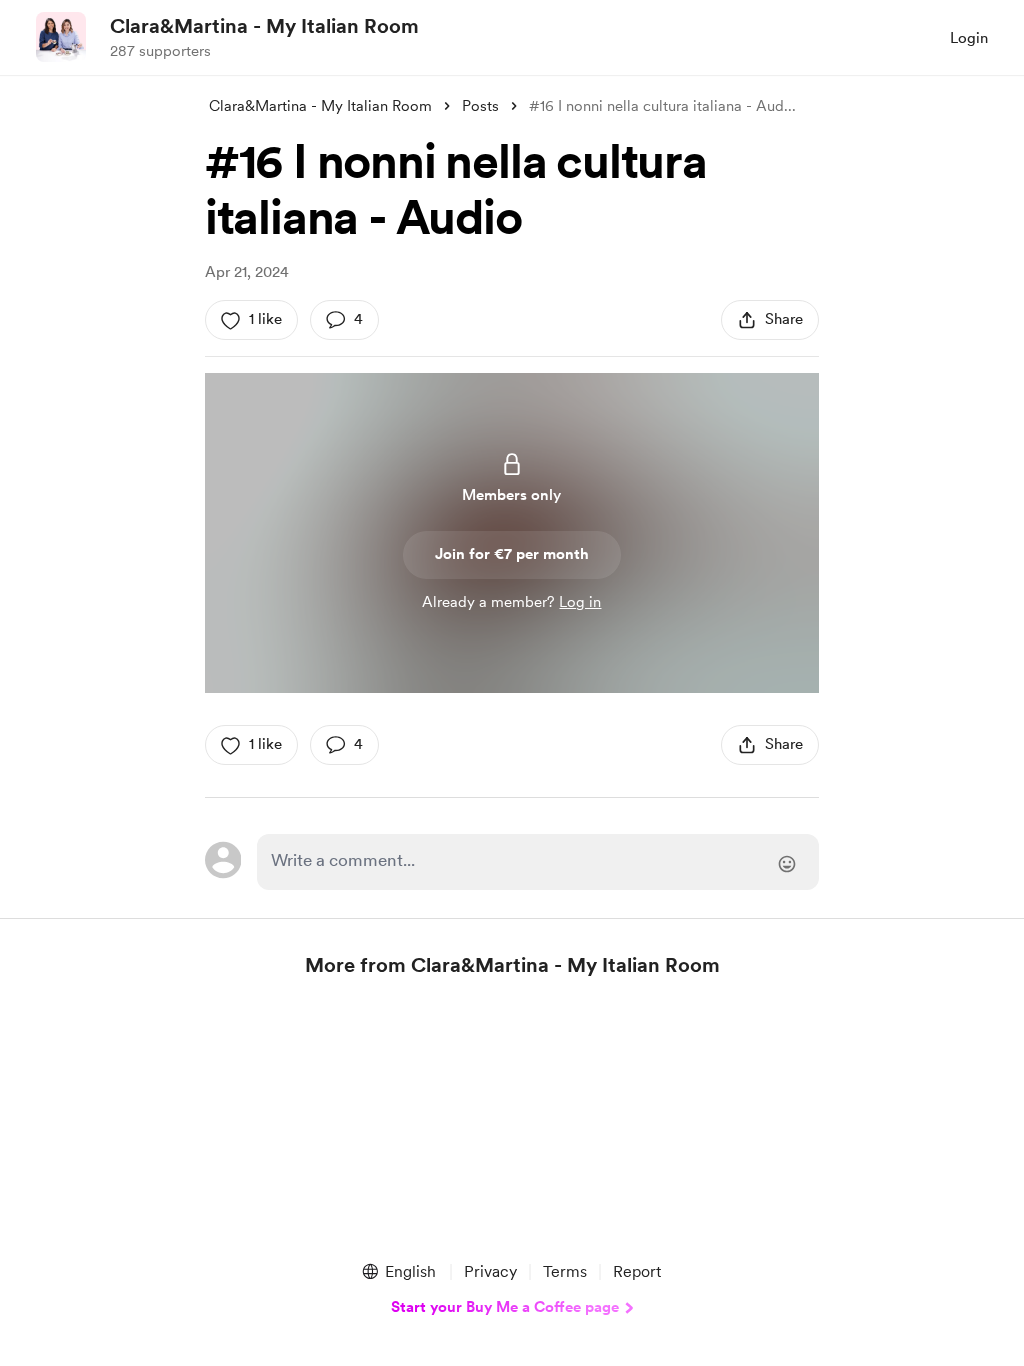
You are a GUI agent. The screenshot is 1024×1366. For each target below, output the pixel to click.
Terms (565, 1271)
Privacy (490, 1271)
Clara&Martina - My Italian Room (264, 26)
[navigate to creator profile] (61, 37)
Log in (580, 602)
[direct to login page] (538, 862)
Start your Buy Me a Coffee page (505, 1307)
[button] (398, 1272)
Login (969, 38)
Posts (480, 106)
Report (637, 1271)
